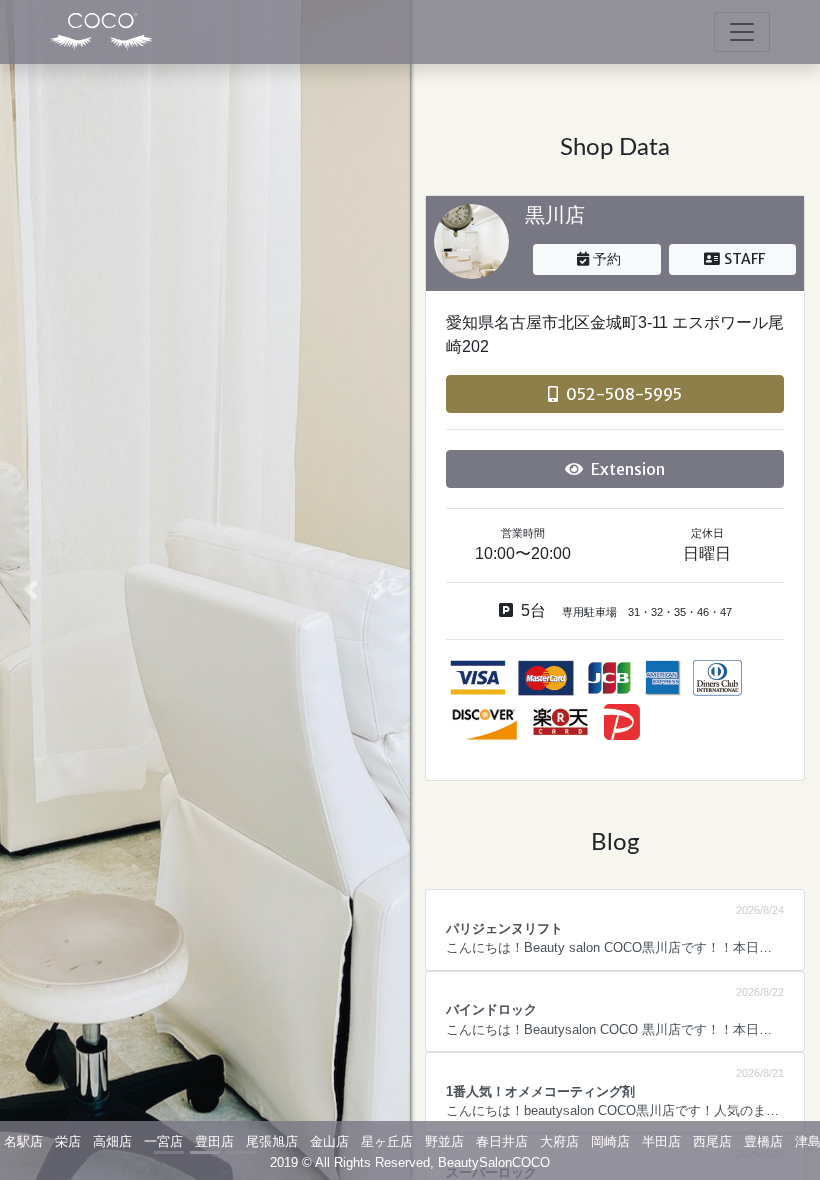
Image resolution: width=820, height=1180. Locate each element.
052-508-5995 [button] (624, 394)
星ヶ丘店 (387, 1141)
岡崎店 (610, 1141)
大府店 (559, 1141)
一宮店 (163, 1141)
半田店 (661, 1141)
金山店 (329, 1141)
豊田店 (214, 1141)
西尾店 (712, 1141)
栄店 (68, 1141)
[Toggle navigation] (742, 32)
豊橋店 (763, 1141)
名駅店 (23, 1141)
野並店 (444, 1141)
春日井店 (502, 1141)
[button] (31, 590)
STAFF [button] (744, 259)
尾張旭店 (272, 1141)
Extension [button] (628, 469)
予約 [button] (607, 259)
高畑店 (112, 1141)
